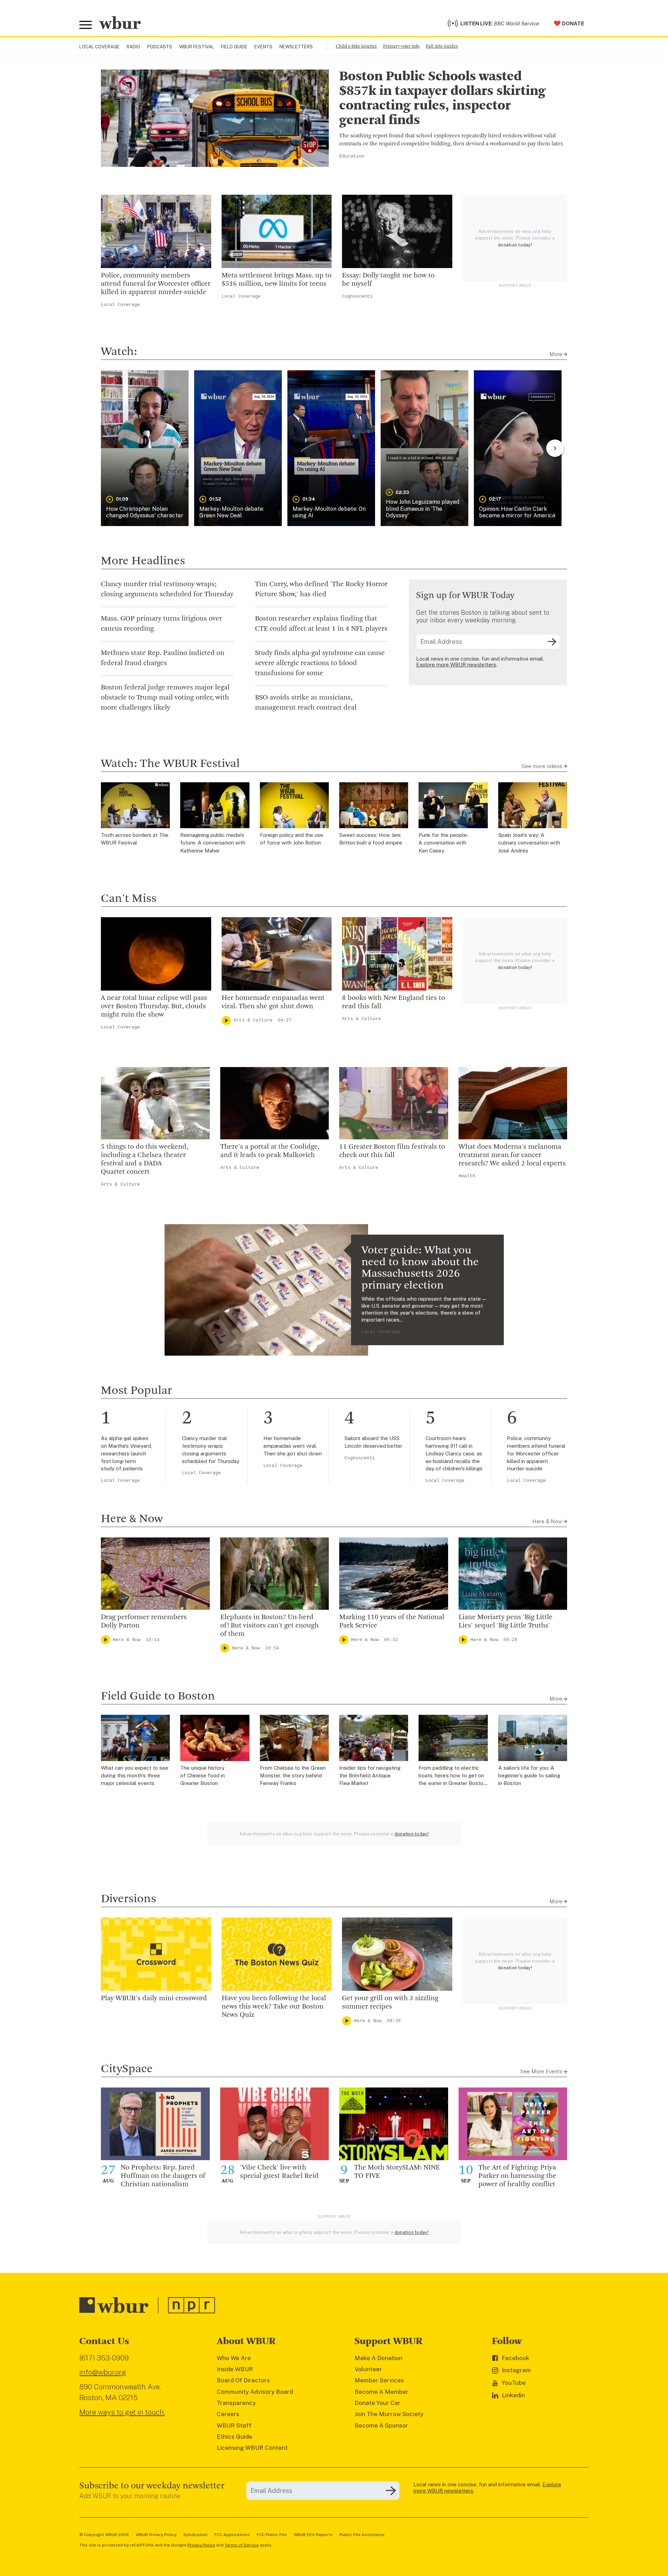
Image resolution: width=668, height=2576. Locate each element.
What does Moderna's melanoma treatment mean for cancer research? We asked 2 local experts (512, 1155)
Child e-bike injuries (356, 46)
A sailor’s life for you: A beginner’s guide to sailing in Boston (529, 1776)
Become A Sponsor (381, 2425)
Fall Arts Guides (442, 46)
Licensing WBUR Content (252, 2448)
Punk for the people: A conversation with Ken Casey (443, 843)
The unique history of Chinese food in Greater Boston (202, 1776)
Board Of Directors (243, 2380)
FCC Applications (232, 2535)
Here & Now (132, 1519)
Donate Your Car (377, 2403)
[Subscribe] (552, 642)
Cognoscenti (357, 296)
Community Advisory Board (255, 2392)
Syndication (195, 2535)
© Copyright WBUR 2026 (104, 2535)
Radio (133, 47)
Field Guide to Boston (158, 1696)
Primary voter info (401, 46)
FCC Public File (272, 2535)
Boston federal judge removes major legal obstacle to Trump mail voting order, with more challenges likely (165, 698)
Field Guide (234, 47)
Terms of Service (242, 2545)
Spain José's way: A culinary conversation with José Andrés (529, 843)
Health (467, 1176)
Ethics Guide (234, 2437)
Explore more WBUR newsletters (456, 665)
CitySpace (127, 2069)
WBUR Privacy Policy (156, 2535)
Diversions (129, 1899)
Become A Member (381, 2392)
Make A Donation (379, 2358)
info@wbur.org (103, 2372)
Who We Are (234, 2358)
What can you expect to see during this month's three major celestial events (135, 1776)
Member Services (379, 2380)
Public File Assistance (362, 2535)
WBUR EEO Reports (313, 2535)
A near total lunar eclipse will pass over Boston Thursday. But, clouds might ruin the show (154, 1007)
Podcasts (160, 47)
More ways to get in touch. (122, 2412)
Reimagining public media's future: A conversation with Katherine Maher (213, 843)
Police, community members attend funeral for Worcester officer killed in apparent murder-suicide (156, 284)
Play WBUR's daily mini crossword (154, 1998)
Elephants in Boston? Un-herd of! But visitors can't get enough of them (269, 1626)
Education (352, 156)
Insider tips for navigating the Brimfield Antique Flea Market (370, 1776)
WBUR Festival (197, 47)
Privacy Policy (201, 2545)
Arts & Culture (253, 1020)
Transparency (236, 2403)
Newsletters (296, 47)
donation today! (515, 245)
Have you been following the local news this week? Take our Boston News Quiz (274, 2007)
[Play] (226, 1020)
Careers (228, 2414)
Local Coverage (100, 47)
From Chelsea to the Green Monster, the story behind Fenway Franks (293, 1776)
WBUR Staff (234, 2425)
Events (263, 47)
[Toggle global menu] (86, 25)
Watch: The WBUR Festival (170, 764)
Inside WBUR (235, 2369)
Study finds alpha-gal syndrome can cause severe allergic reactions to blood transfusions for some (320, 663)
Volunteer (368, 2369)
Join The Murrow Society (389, 2414)
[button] (145, 448)
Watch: (119, 352)
